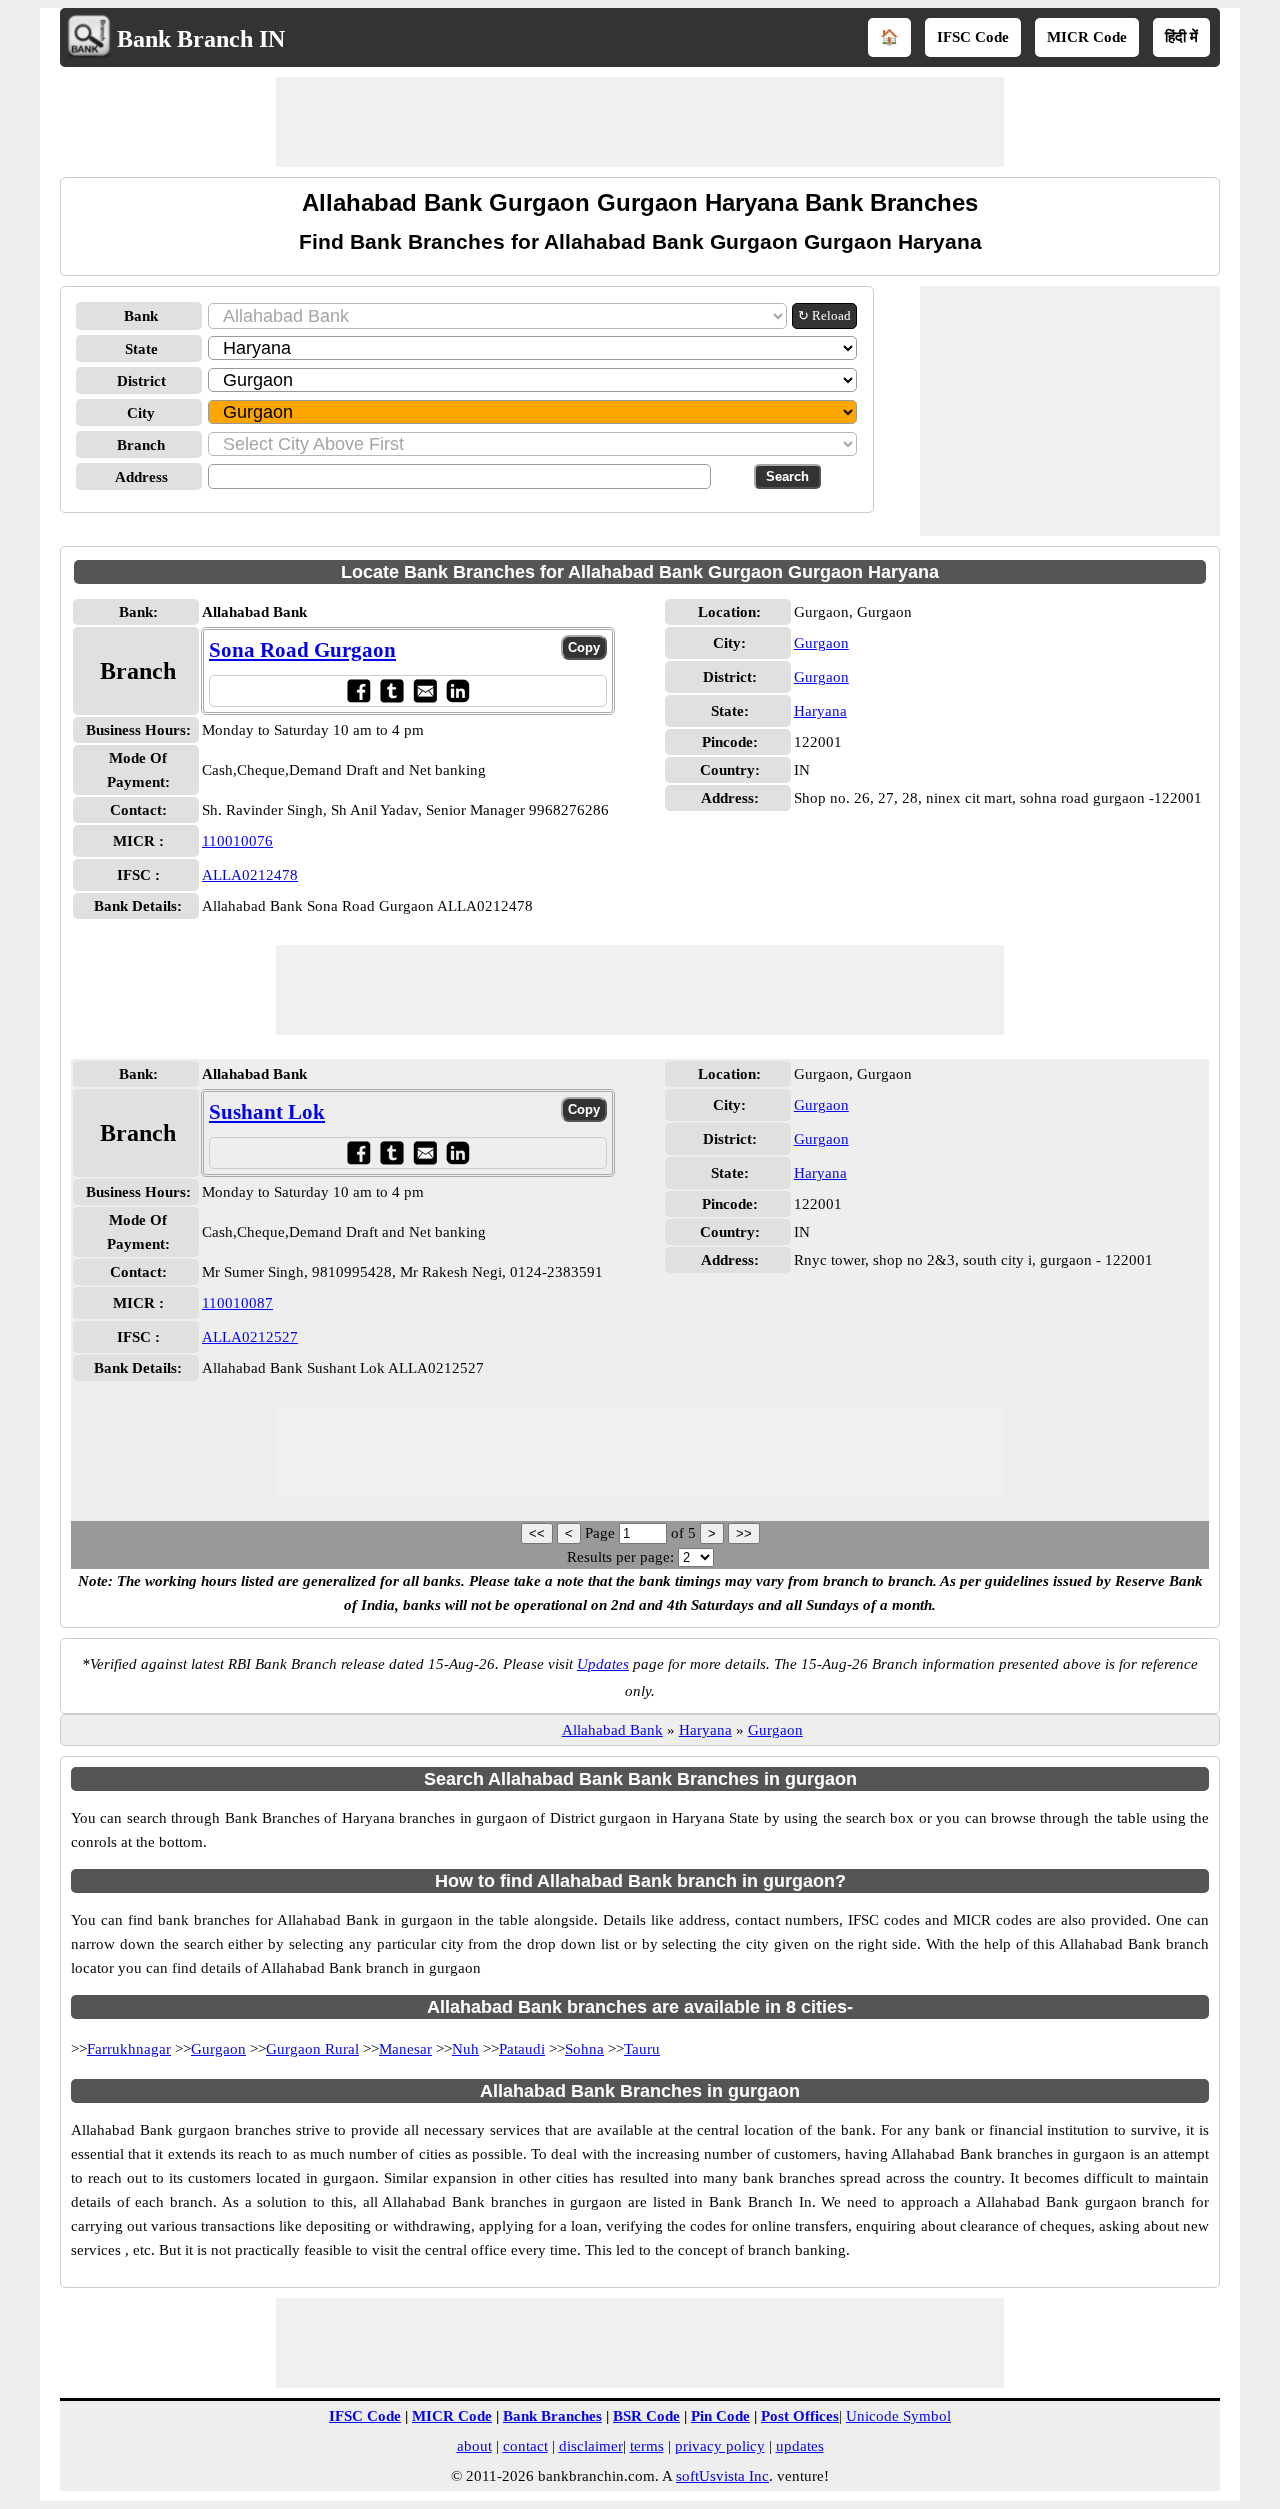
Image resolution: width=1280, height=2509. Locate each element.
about (474, 2446)
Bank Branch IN (201, 39)
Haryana (820, 711)
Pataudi (522, 2049)
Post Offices (800, 2416)
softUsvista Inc (722, 2476)
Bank (141, 316)
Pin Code (720, 2416)
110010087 (237, 1303)
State (141, 349)
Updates (603, 1664)
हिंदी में (1181, 37)
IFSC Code (973, 37)
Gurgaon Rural (312, 2049)
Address (141, 477)
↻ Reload (824, 315)
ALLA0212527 (250, 1337)
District (141, 381)
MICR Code (1087, 37)
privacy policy (720, 2446)
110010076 (237, 841)
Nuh (465, 2049)
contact (525, 2446)
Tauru (642, 2049)
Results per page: (620, 1557)
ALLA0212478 (250, 875)
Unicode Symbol (898, 2416)
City (141, 413)
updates (800, 2446)
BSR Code (646, 2416)
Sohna (584, 2049)
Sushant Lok (267, 1112)
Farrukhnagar (129, 2049)
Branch (141, 445)
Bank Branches (552, 2416)
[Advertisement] (640, 122)
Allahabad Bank (612, 1730)
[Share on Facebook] (358, 690)
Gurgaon (821, 643)
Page (602, 1533)
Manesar (405, 2049)
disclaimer (591, 2446)
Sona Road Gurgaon (302, 650)
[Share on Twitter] (391, 690)
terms (647, 2446)
